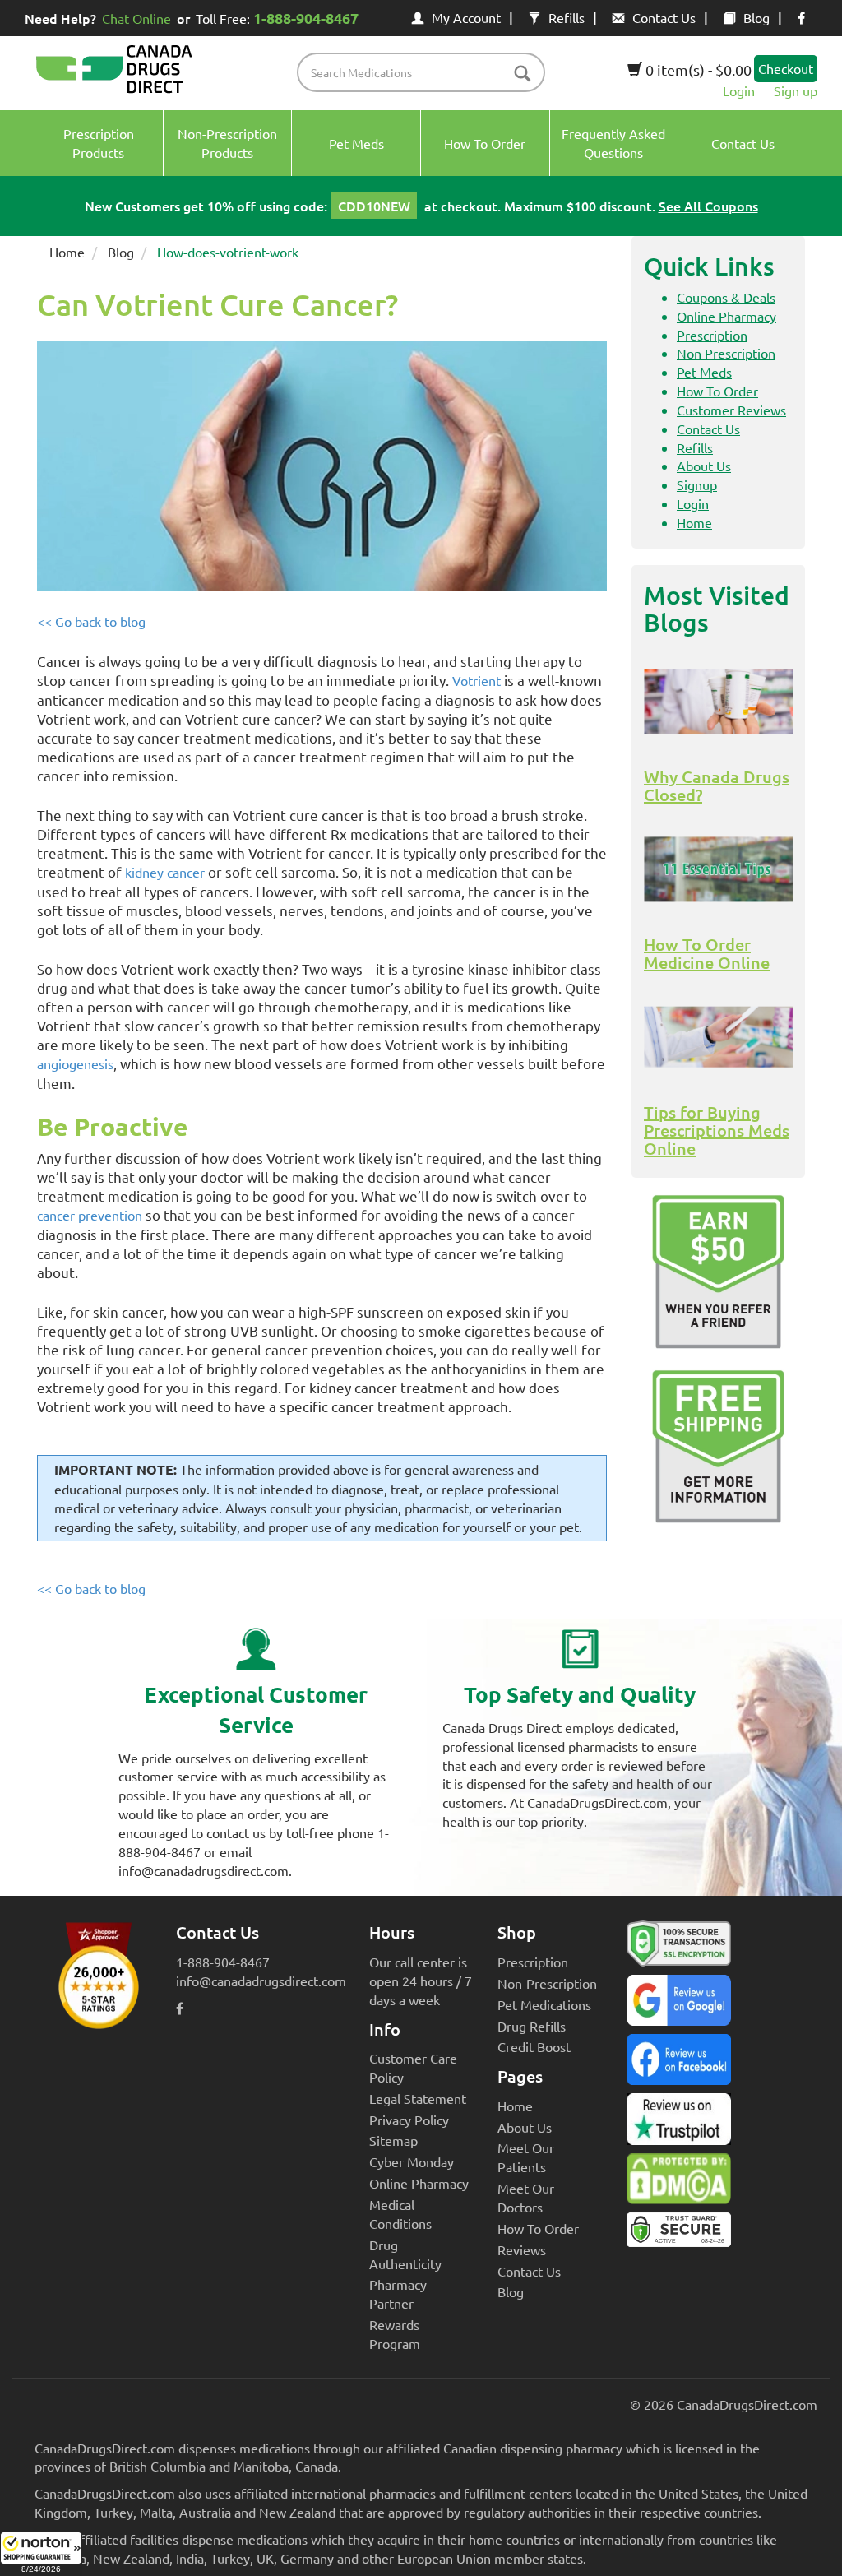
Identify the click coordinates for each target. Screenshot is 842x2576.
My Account (466, 17)
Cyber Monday (412, 2161)
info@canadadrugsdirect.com (261, 1981)
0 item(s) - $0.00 (697, 69)
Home (67, 252)
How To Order (717, 391)
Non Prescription (726, 353)
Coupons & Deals (726, 297)
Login (739, 90)
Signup (697, 484)
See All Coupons (708, 206)
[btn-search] (522, 74)
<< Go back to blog (91, 621)
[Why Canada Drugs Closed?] (718, 702)
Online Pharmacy (726, 316)
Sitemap (393, 2140)
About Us (704, 466)
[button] (41, 2554)
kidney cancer (165, 872)
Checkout (786, 68)
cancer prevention (90, 1215)
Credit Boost (534, 2046)
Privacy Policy (409, 2120)
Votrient (477, 680)
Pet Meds (704, 372)
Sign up (796, 90)
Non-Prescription (547, 1983)
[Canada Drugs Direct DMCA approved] (679, 2183)
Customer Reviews (731, 410)
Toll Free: (277, 18)
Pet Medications (544, 2004)
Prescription (712, 335)
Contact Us (664, 17)
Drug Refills (532, 2026)
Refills (567, 17)
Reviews (522, 2249)
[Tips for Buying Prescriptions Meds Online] (718, 1037)
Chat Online (136, 18)
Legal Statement (418, 2098)
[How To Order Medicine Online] (718, 869)
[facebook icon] (801, 17)
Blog (756, 17)
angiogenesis (75, 1063)
